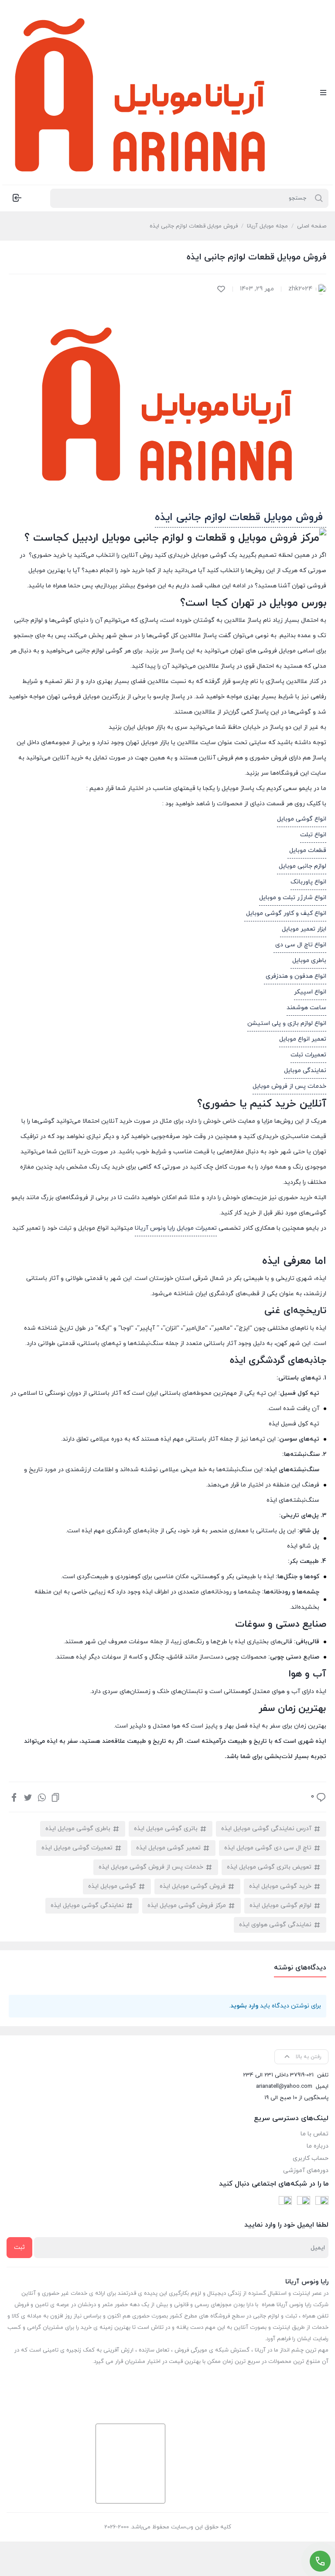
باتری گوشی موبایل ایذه (166, 1829)
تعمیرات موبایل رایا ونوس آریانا (176, 1228)
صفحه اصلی (312, 226)
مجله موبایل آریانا (267, 226)
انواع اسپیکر (310, 992)
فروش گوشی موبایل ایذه (193, 1886)
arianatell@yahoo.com (284, 2086)
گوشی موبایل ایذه (112, 1886)
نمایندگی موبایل (305, 1071)
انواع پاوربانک (308, 882)
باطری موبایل (308, 960)
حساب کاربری (311, 2158)
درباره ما (318, 2146)
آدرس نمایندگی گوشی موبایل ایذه (266, 1829)
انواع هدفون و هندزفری (295, 976)
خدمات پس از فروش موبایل (289, 1086)
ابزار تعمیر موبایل (303, 929)
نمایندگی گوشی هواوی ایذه (275, 1925)
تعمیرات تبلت (308, 1055)
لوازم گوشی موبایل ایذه (280, 1905)
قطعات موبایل (307, 850)
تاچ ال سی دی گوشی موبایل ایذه (268, 1848)
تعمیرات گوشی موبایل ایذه (77, 1848)
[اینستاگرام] (304, 2203)
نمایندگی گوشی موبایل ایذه (87, 1905)
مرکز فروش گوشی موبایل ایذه (187, 1905)
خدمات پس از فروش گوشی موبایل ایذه (151, 1867)
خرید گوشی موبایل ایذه (280, 1886)
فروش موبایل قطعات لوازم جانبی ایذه (241, 517)
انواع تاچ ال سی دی (300, 945)
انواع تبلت (313, 835)
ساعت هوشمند (306, 1008)
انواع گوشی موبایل (302, 819)
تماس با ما (314, 2134)
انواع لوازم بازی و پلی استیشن (287, 1023)
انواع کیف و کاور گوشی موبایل (285, 913)
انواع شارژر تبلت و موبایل (293, 898)
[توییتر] (28, 1797)
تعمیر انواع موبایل (303, 1039)
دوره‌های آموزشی (306, 2171)
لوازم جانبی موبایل (302, 866)
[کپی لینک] (55, 1797)
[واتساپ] (42, 1797)
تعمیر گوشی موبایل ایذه (168, 1848)
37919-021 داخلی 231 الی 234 (278, 2075)
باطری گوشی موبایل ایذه (78, 1829)
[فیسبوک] (14, 1797)
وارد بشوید (244, 2006)
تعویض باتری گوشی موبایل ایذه (269, 1867)
